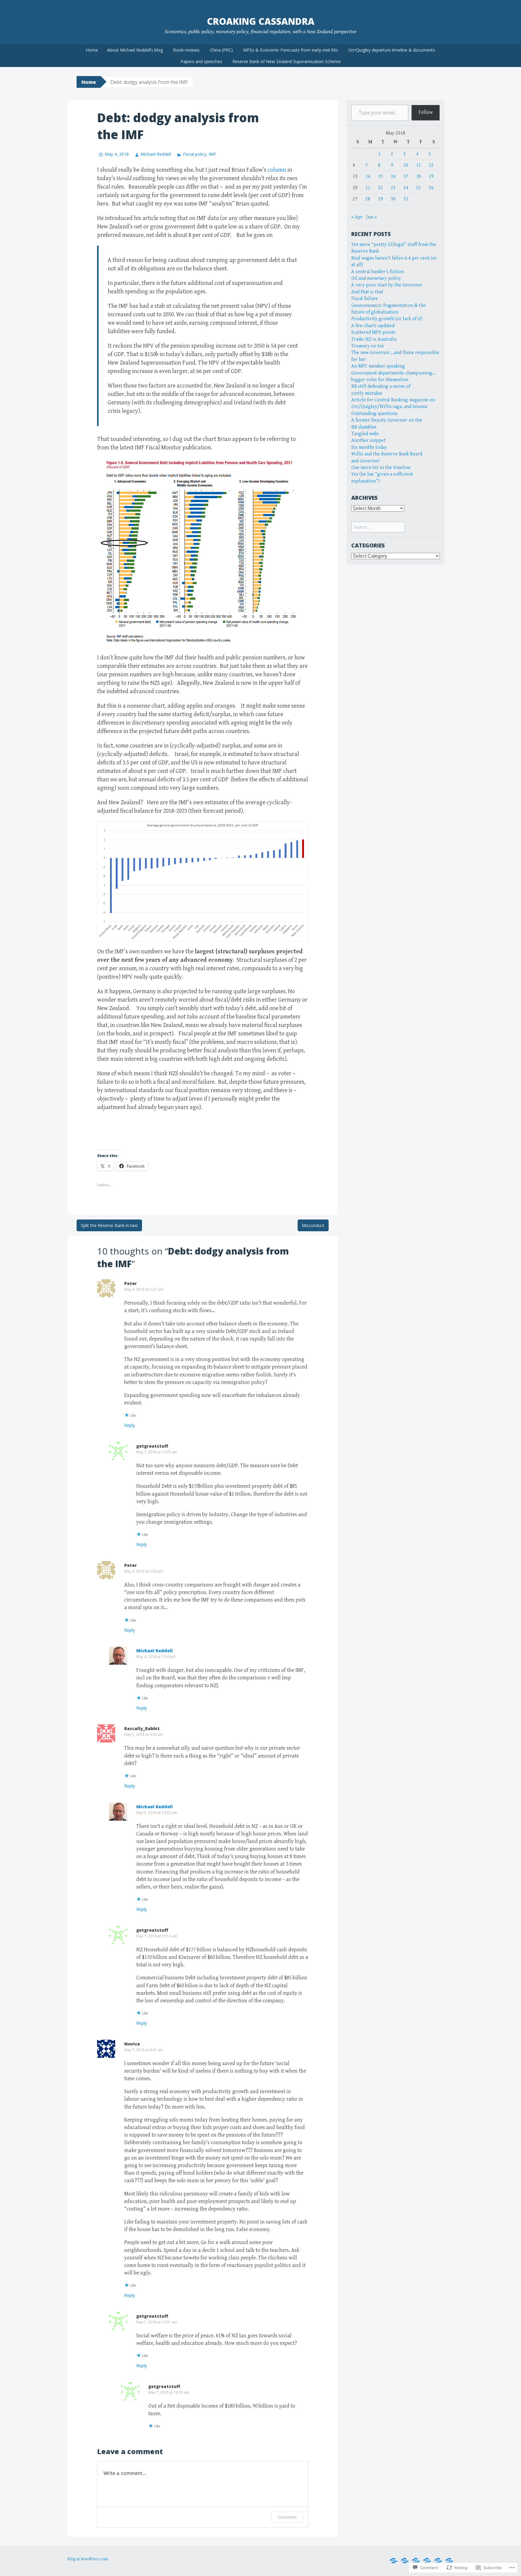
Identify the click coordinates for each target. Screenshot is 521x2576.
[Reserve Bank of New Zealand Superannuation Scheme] (427, 2561)
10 (406, 165)
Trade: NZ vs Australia (374, 339)
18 (418, 176)
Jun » (372, 217)
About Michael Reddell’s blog (135, 50)
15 (380, 176)
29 (380, 199)
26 (431, 188)
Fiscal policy (194, 154)
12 (431, 165)
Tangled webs (365, 434)
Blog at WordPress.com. (88, 2559)
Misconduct (313, 1225)
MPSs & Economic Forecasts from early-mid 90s (290, 50)
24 (406, 188)
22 (380, 188)
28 (368, 199)
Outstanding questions (374, 414)
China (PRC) (221, 50)
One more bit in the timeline (381, 468)
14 (368, 176)
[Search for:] (378, 527)
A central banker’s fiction (377, 272)
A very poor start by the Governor (387, 285)
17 (406, 176)
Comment (287, 2517)
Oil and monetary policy (376, 278)
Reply (129, 1425)
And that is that (367, 292)
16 (393, 176)
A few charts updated (373, 326)
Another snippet (368, 440)
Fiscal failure (365, 299)
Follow (426, 112)
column (277, 170)
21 (368, 188)
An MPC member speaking (378, 366)
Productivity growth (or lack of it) (387, 319)
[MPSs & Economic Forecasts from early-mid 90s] (438, 2561)
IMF (212, 154)
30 (393, 199)
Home (92, 50)
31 (406, 199)
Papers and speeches (201, 61)
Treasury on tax (368, 346)
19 (431, 176)
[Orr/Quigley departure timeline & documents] (449, 2561)
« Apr (357, 217)
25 (418, 188)
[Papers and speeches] (393, 2561)
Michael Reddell (156, 154)
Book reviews (186, 50)
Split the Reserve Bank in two (109, 1225)
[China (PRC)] (405, 2561)
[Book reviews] (416, 2561)
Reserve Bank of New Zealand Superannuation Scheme (287, 61)
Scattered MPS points (373, 332)
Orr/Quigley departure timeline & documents (392, 50)
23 (393, 188)
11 (418, 165)
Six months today (369, 447)
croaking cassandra (261, 21)
